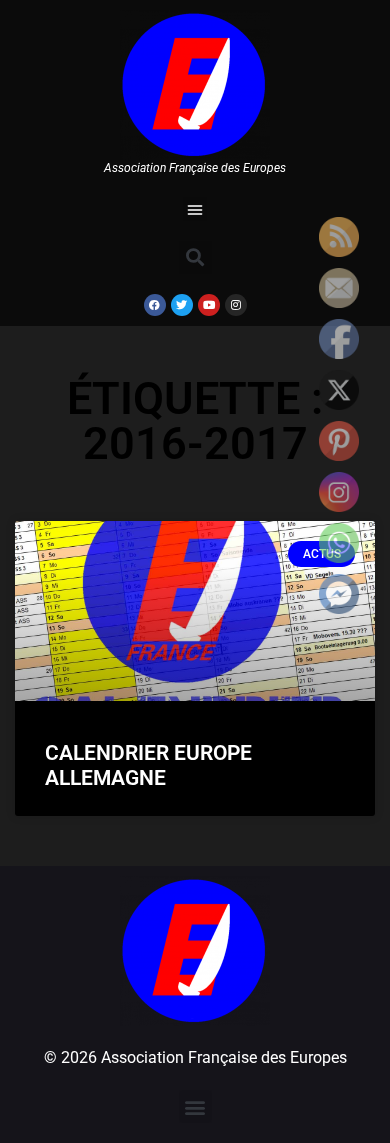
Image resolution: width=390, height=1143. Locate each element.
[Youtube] (209, 305)
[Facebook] (155, 305)
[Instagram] (236, 305)
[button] (195, 209)
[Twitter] (182, 305)
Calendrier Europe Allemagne (148, 765)
